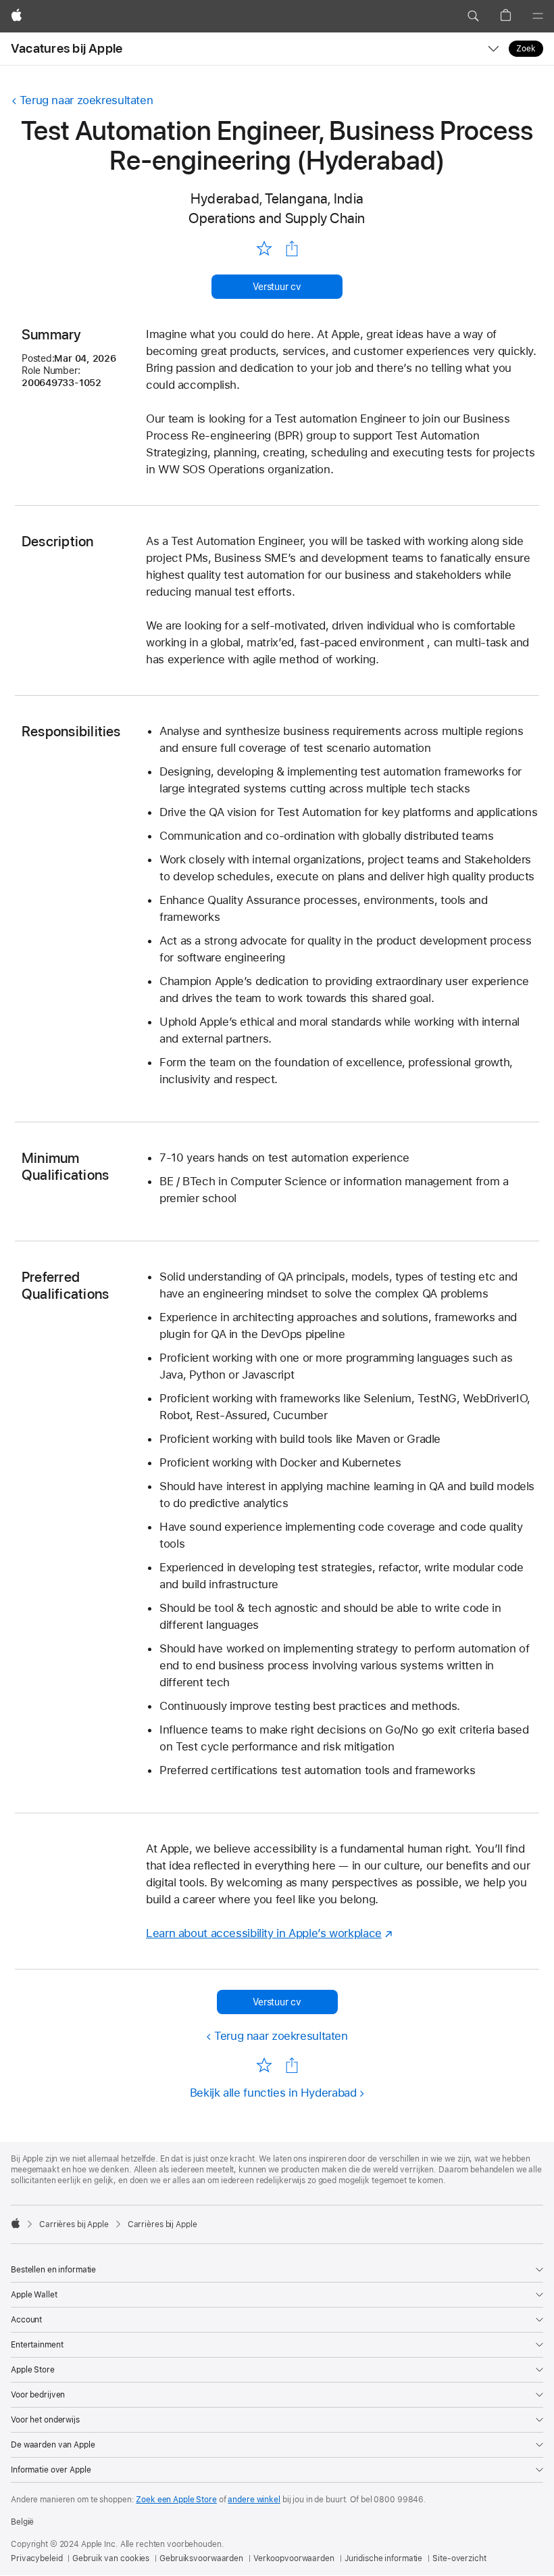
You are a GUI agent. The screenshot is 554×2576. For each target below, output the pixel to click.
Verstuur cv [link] (277, 287)
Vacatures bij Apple (67, 48)
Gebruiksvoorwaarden (201, 2558)
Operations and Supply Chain (277, 218)
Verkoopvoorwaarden (294, 2558)
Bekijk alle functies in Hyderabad (273, 2093)
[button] (473, 16)
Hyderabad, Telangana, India (277, 198)
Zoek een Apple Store (176, 2500)
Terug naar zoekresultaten (86, 100)
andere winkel (254, 2500)
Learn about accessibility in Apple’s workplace (264, 1933)
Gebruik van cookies (111, 2558)
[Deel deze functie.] (292, 249)
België (22, 2522)
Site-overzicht (459, 2558)
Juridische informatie (383, 2558)
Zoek (526, 49)
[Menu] (538, 16)
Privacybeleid (36, 2558)
